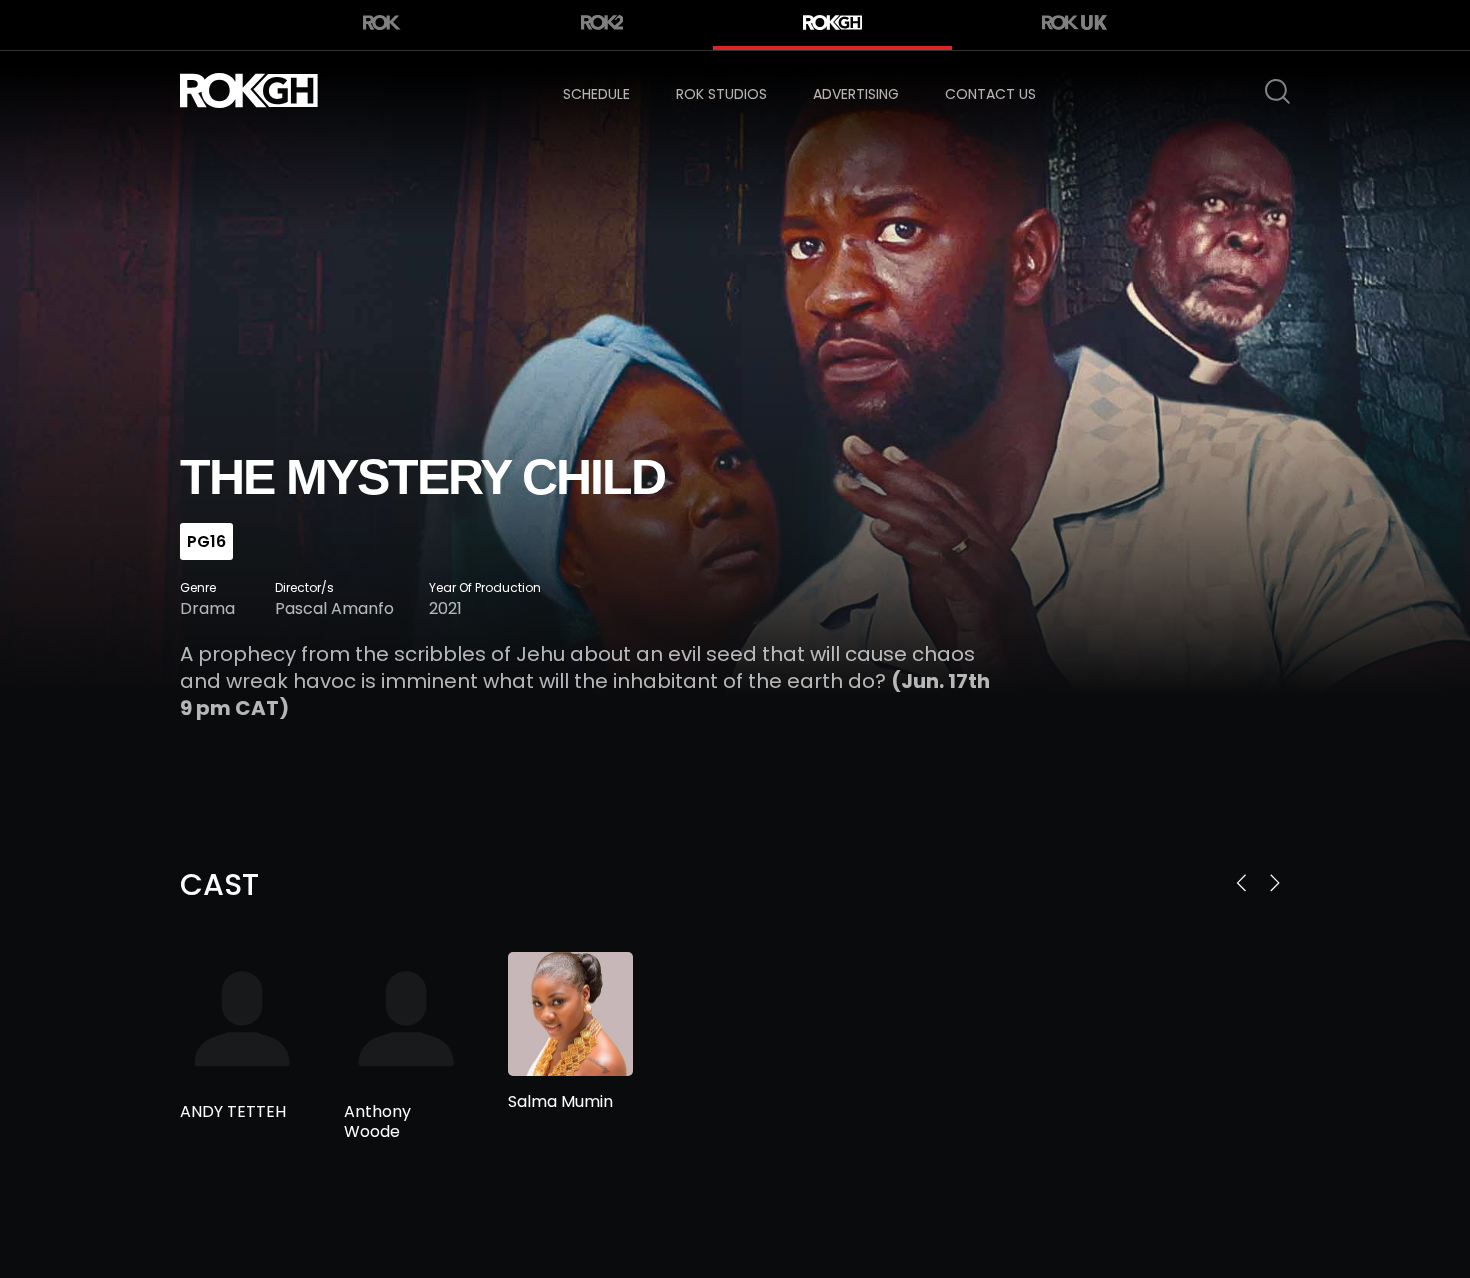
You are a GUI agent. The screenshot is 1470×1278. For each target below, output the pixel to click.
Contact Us (990, 94)
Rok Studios (721, 94)
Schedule (596, 94)
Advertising (856, 94)
